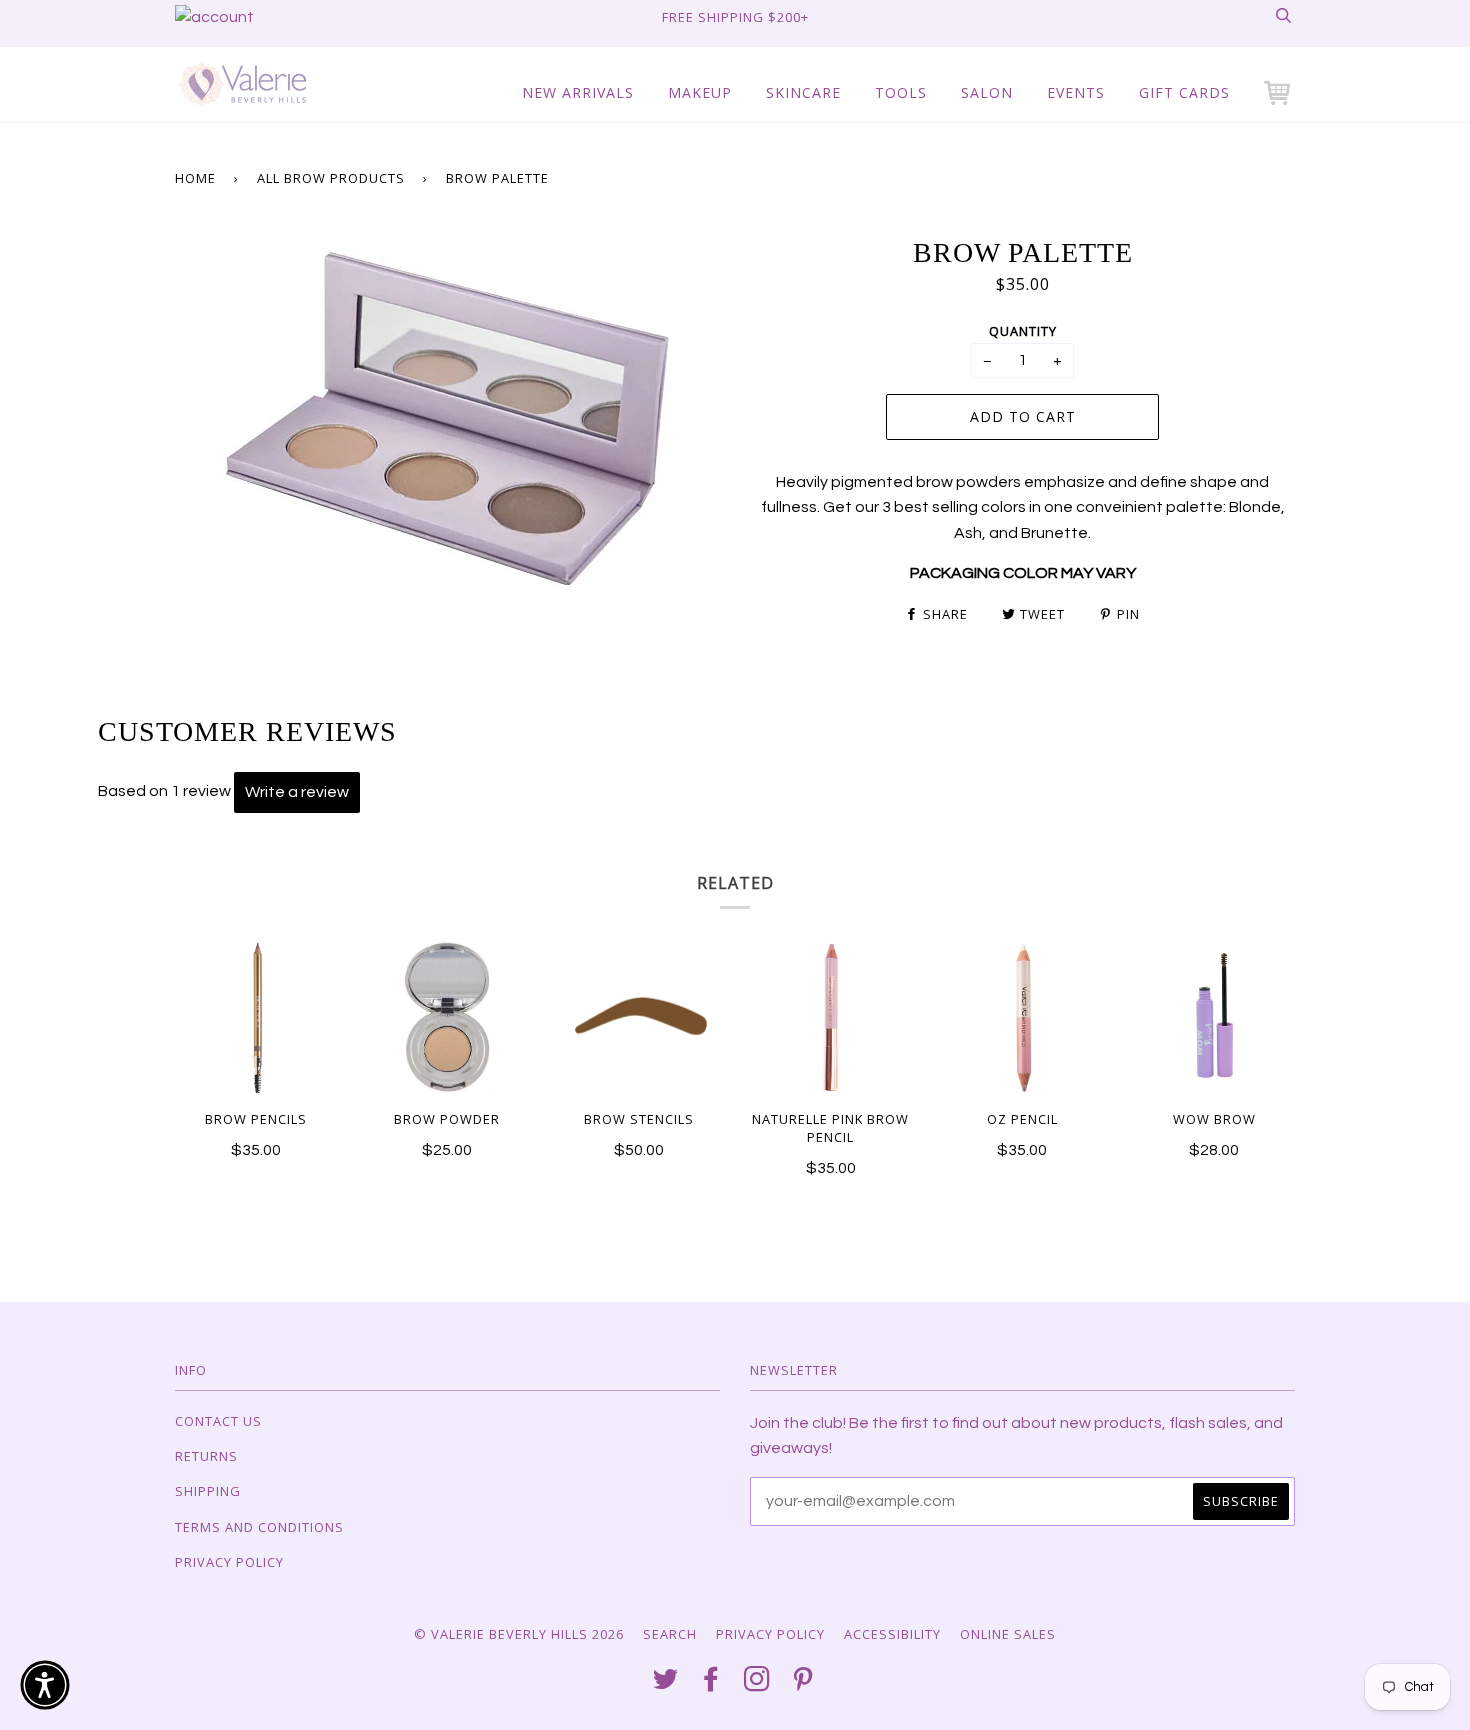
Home (195, 178)
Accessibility (892, 1634)
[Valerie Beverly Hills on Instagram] (757, 1684)
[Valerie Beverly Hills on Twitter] (666, 1684)
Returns (206, 1456)
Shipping (208, 1491)
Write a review (297, 792)
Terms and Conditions (259, 1527)
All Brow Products (331, 178)
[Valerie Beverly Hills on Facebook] (711, 1684)
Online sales (1008, 1634)
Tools (901, 92)
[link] (214, 17)
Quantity (1023, 331)
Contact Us (218, 1421)
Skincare (803, 92)
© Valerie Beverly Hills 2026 (519, 1634)
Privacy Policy (229, 1562)
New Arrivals (578, 92)
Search (670, 1634)
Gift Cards (1184, 92)
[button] (1279, 92)
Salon (987, 92)
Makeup (700, 92)
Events (1076, 92)
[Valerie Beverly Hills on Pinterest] (803, 1684)
